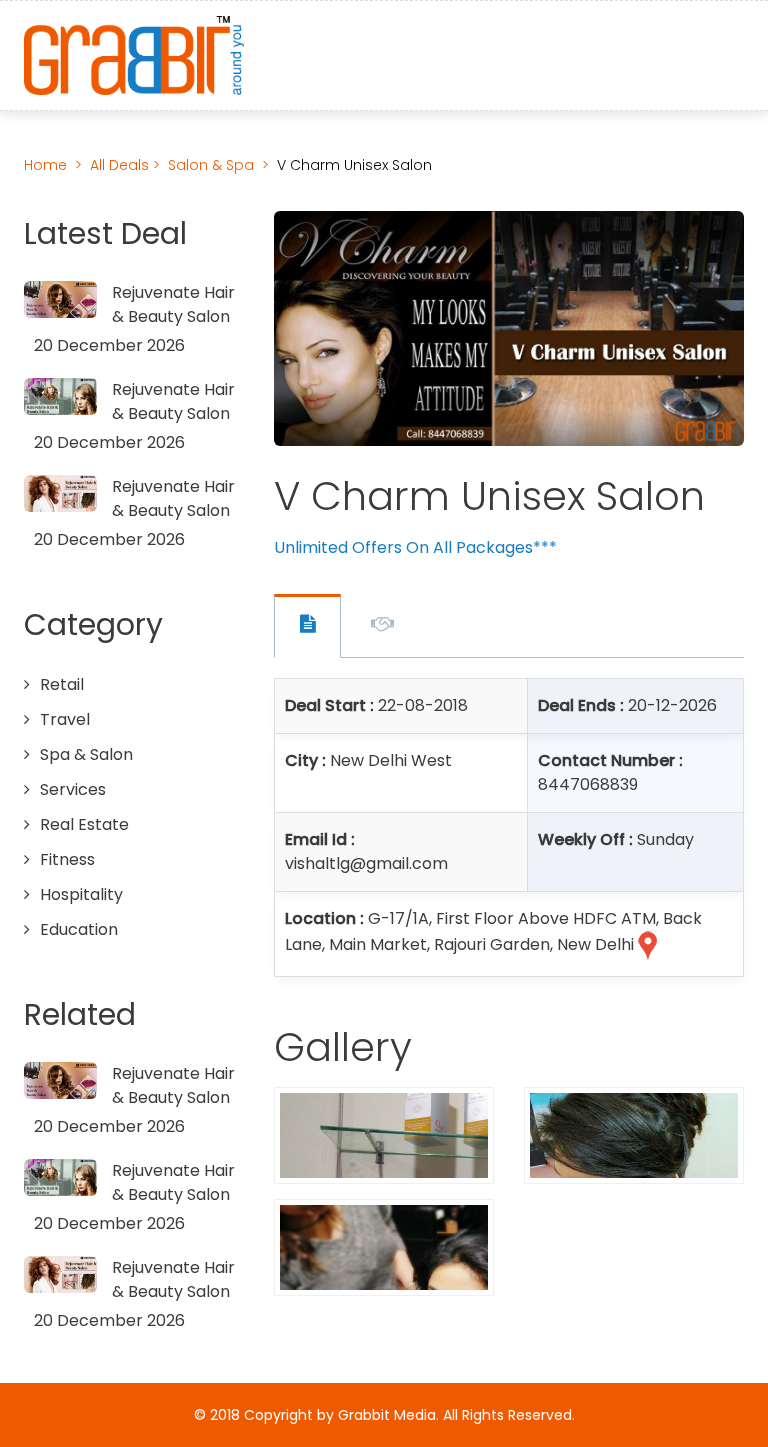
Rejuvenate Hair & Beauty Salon (173, 304)
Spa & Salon (86, 754)
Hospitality (81, 894)
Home (45, 165)
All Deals (121, 165)
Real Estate (84, 824)
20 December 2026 (109, 345)
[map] (646, 945)
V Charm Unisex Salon (354, 165)
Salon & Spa (211, 165)
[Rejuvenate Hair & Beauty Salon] (60, 299)
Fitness (67, 859)
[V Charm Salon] (384, 1134)
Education (79, 929)
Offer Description (382, 627)
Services (73, 789)
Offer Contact (307, 626)
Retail (62, 684)
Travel (65, 719)
